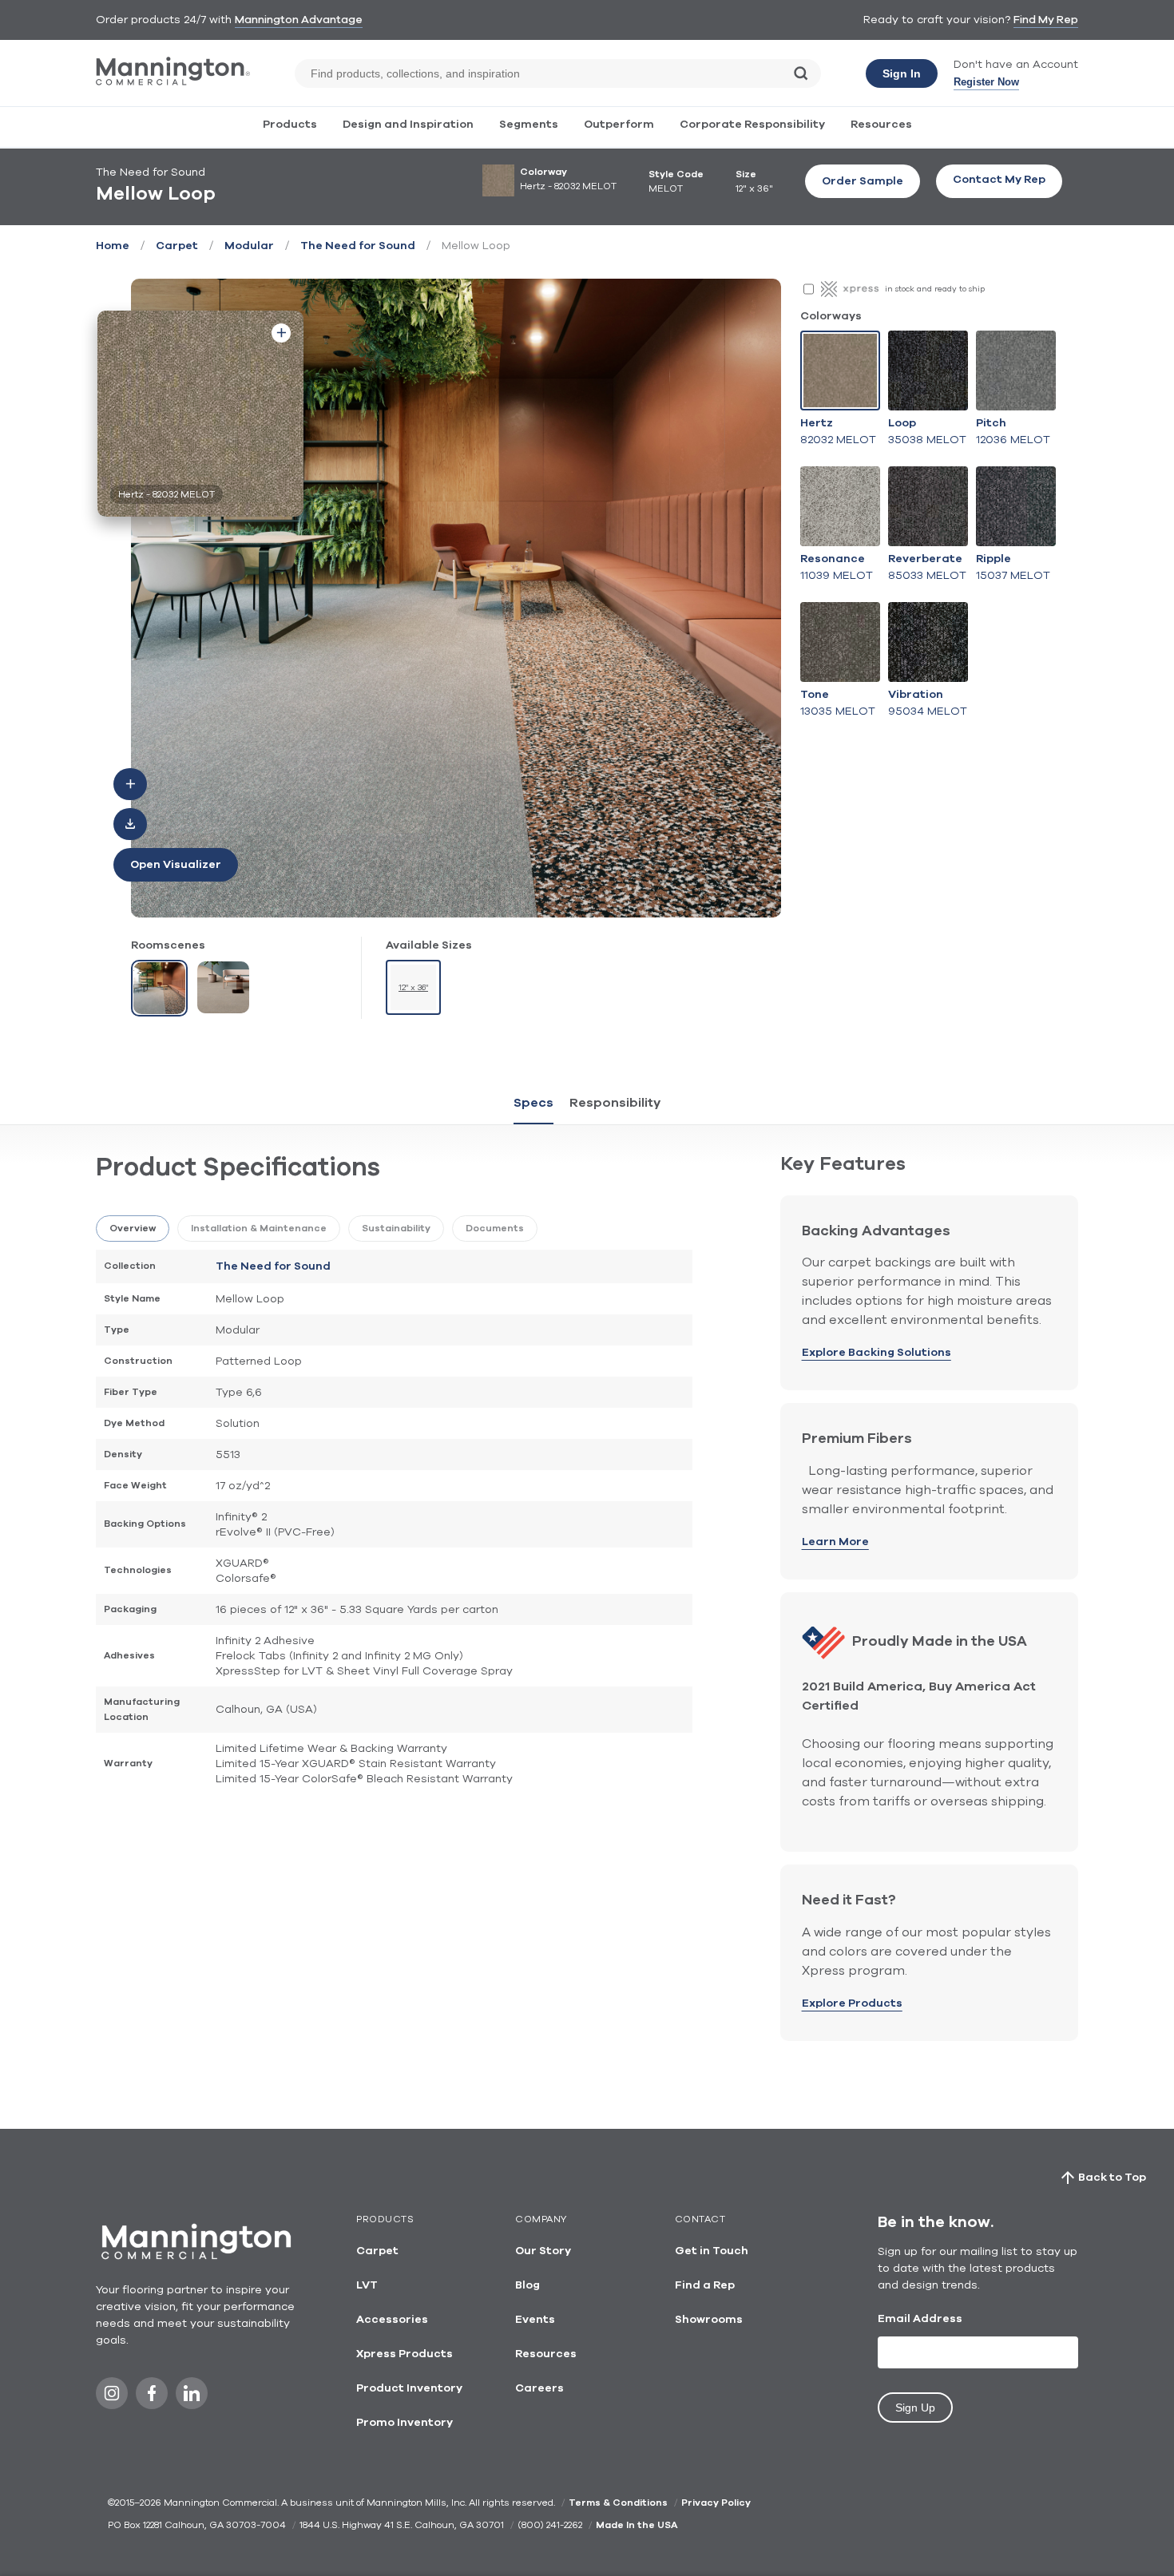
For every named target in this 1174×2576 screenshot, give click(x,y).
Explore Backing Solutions (877, 1353)
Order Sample (863, 181)
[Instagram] (112, 2398)
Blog (528, 2285)
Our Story (543, 2251)
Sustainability (396, 1228)
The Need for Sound (358, 246)
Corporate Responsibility (752, 125)
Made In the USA (637, 2525)
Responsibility (615, 1103)
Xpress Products (405, 2354)
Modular (249, 246)
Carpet (177, 246)
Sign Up (915, 2408)
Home (113, 246)
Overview (133, 1228)
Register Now (986, 82)
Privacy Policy (716, 2503)
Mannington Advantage (299, 20)
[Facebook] (152, 2398)
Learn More (835, 1542)
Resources (881, 125)
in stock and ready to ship (935, 289)
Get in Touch (712, 2251)
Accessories (392, 2320)
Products (290, 125)
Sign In (902, 73)
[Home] (173, 82)
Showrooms (709, 2320)
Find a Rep (705, 2285)
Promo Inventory (405, 2423)
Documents (495, 1228)
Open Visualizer (176, 865)
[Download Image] (130, 824)
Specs (533, 1103)
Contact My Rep (999, 180)
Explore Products (852, 2003)
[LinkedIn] (192, 2398)
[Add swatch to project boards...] (281, 333)
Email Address (920, 2319)
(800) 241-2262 (550, 2525)
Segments (529, 125)
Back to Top (1112, 2178)
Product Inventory (409, 2388)
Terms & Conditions (618, 2503)
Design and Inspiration (408, 125)
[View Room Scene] (159, 988)
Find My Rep (1046, 20)
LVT (367, 2285)
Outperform (619, 125)
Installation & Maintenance (259, 1228)
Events (535, 2320)
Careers (539, 2388)
